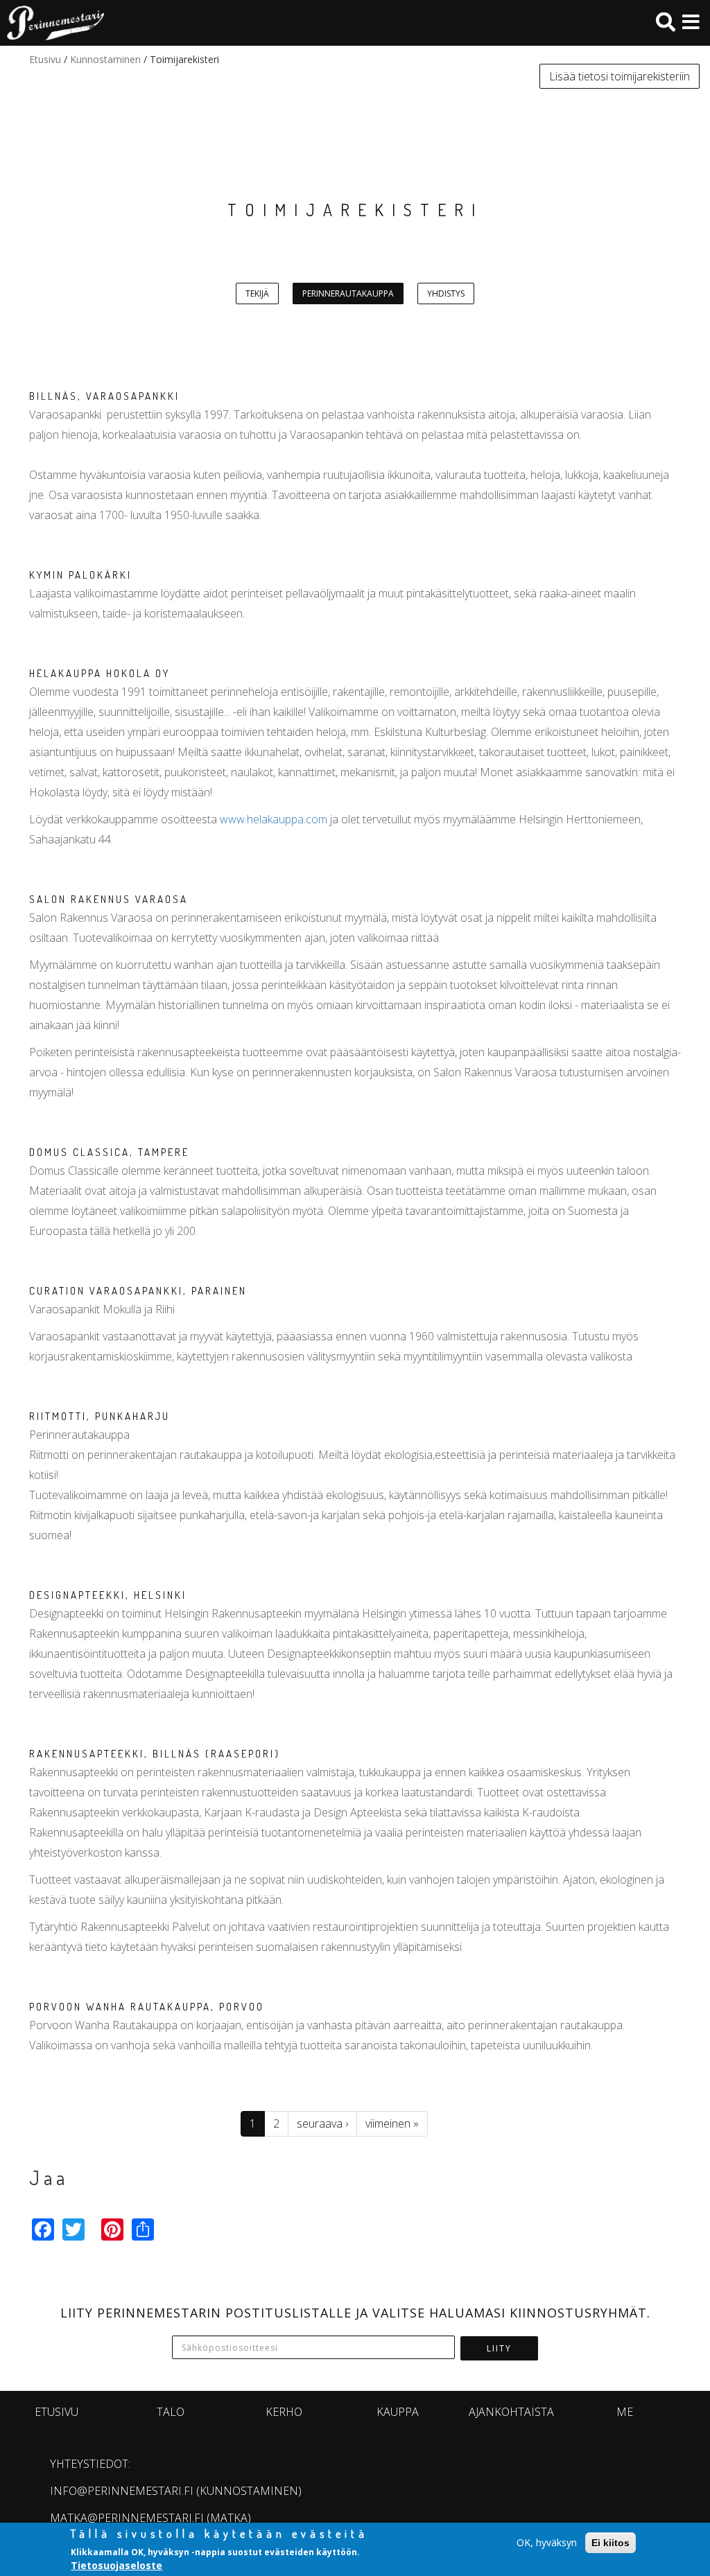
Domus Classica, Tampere (109, 1152)
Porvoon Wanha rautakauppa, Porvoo (147, 2007)
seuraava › (322, 2123)
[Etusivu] (52, 23)
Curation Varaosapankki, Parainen (138, 1291)
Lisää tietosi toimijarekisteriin (620, 76)
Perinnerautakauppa (348, 293)
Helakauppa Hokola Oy (99, 673)
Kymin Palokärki (80, 575)
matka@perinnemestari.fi (127, 2518)
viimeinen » (392, 2123)
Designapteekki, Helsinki (108, 1595)
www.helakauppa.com (274, 819)
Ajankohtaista (511, 2412)
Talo (171, 2412)
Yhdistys (446, 293)
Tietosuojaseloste (116, 2565)
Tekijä (257, 293)
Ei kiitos (611, 2543)
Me (625, 2412)
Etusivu (45, 59)
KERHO (284, 2412)
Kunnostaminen (105, 59)
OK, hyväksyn (547, 2542)
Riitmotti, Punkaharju (99, 1416)
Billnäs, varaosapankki (104, 396)
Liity (499, 2348)
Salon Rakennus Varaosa (109, 899)
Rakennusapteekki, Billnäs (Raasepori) (155, 1754)
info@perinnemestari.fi (122, 2491)
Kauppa (398, 2412)
